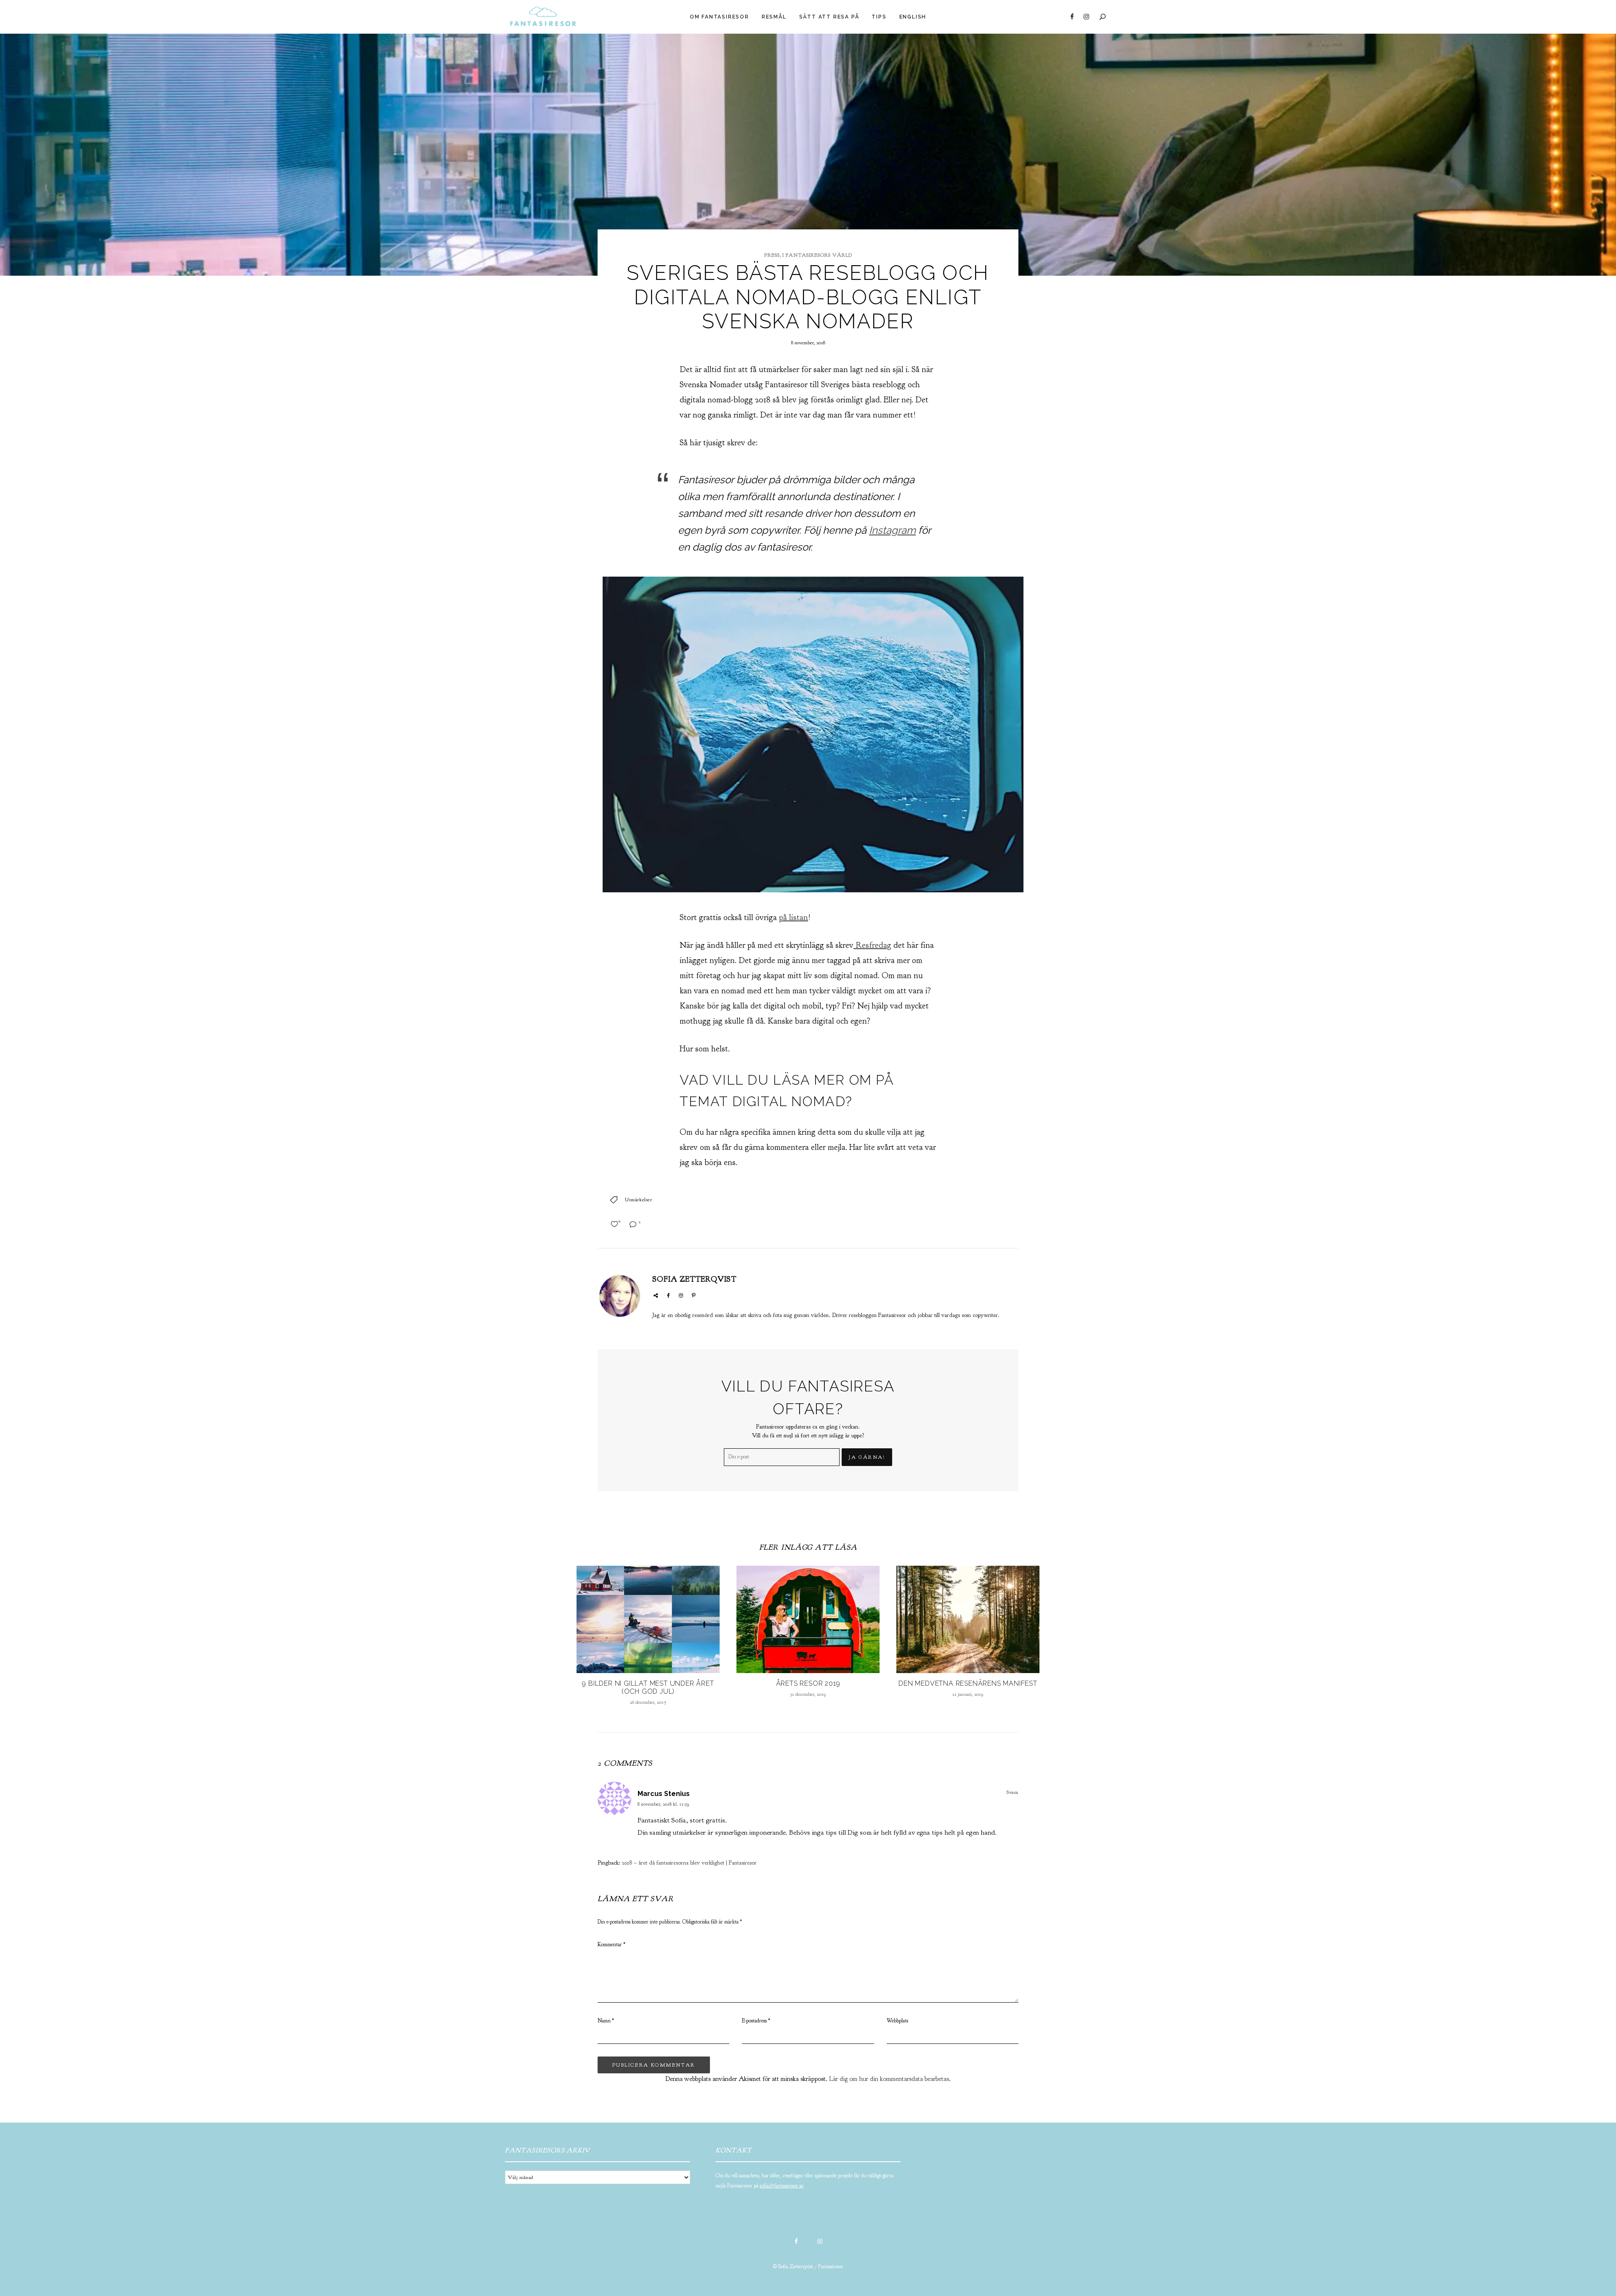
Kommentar (611, 1945)
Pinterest (694, 1296)
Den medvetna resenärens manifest (968, 1683)
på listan (793, 917)
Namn (606, 2021)
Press (772, 255)
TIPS (879, 17)
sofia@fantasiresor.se (781, 2186)
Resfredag (872, 945)
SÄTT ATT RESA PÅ (829, 17)
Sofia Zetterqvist (694, 1279)
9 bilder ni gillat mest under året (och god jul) (648, 1687)
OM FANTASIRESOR (719, 17)
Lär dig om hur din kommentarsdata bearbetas (889, 2079)
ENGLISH (913, 17)
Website (656, 1296)
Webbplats (897, 2021)
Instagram (1086, 17)
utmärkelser (639, 1200)
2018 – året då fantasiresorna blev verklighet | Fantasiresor (689, 1863)
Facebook (1072, 17)
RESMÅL (774, 17)
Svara (1013, 1792)
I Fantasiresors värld (817, 255)
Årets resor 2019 (808, 1683)
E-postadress (756, 2021)
